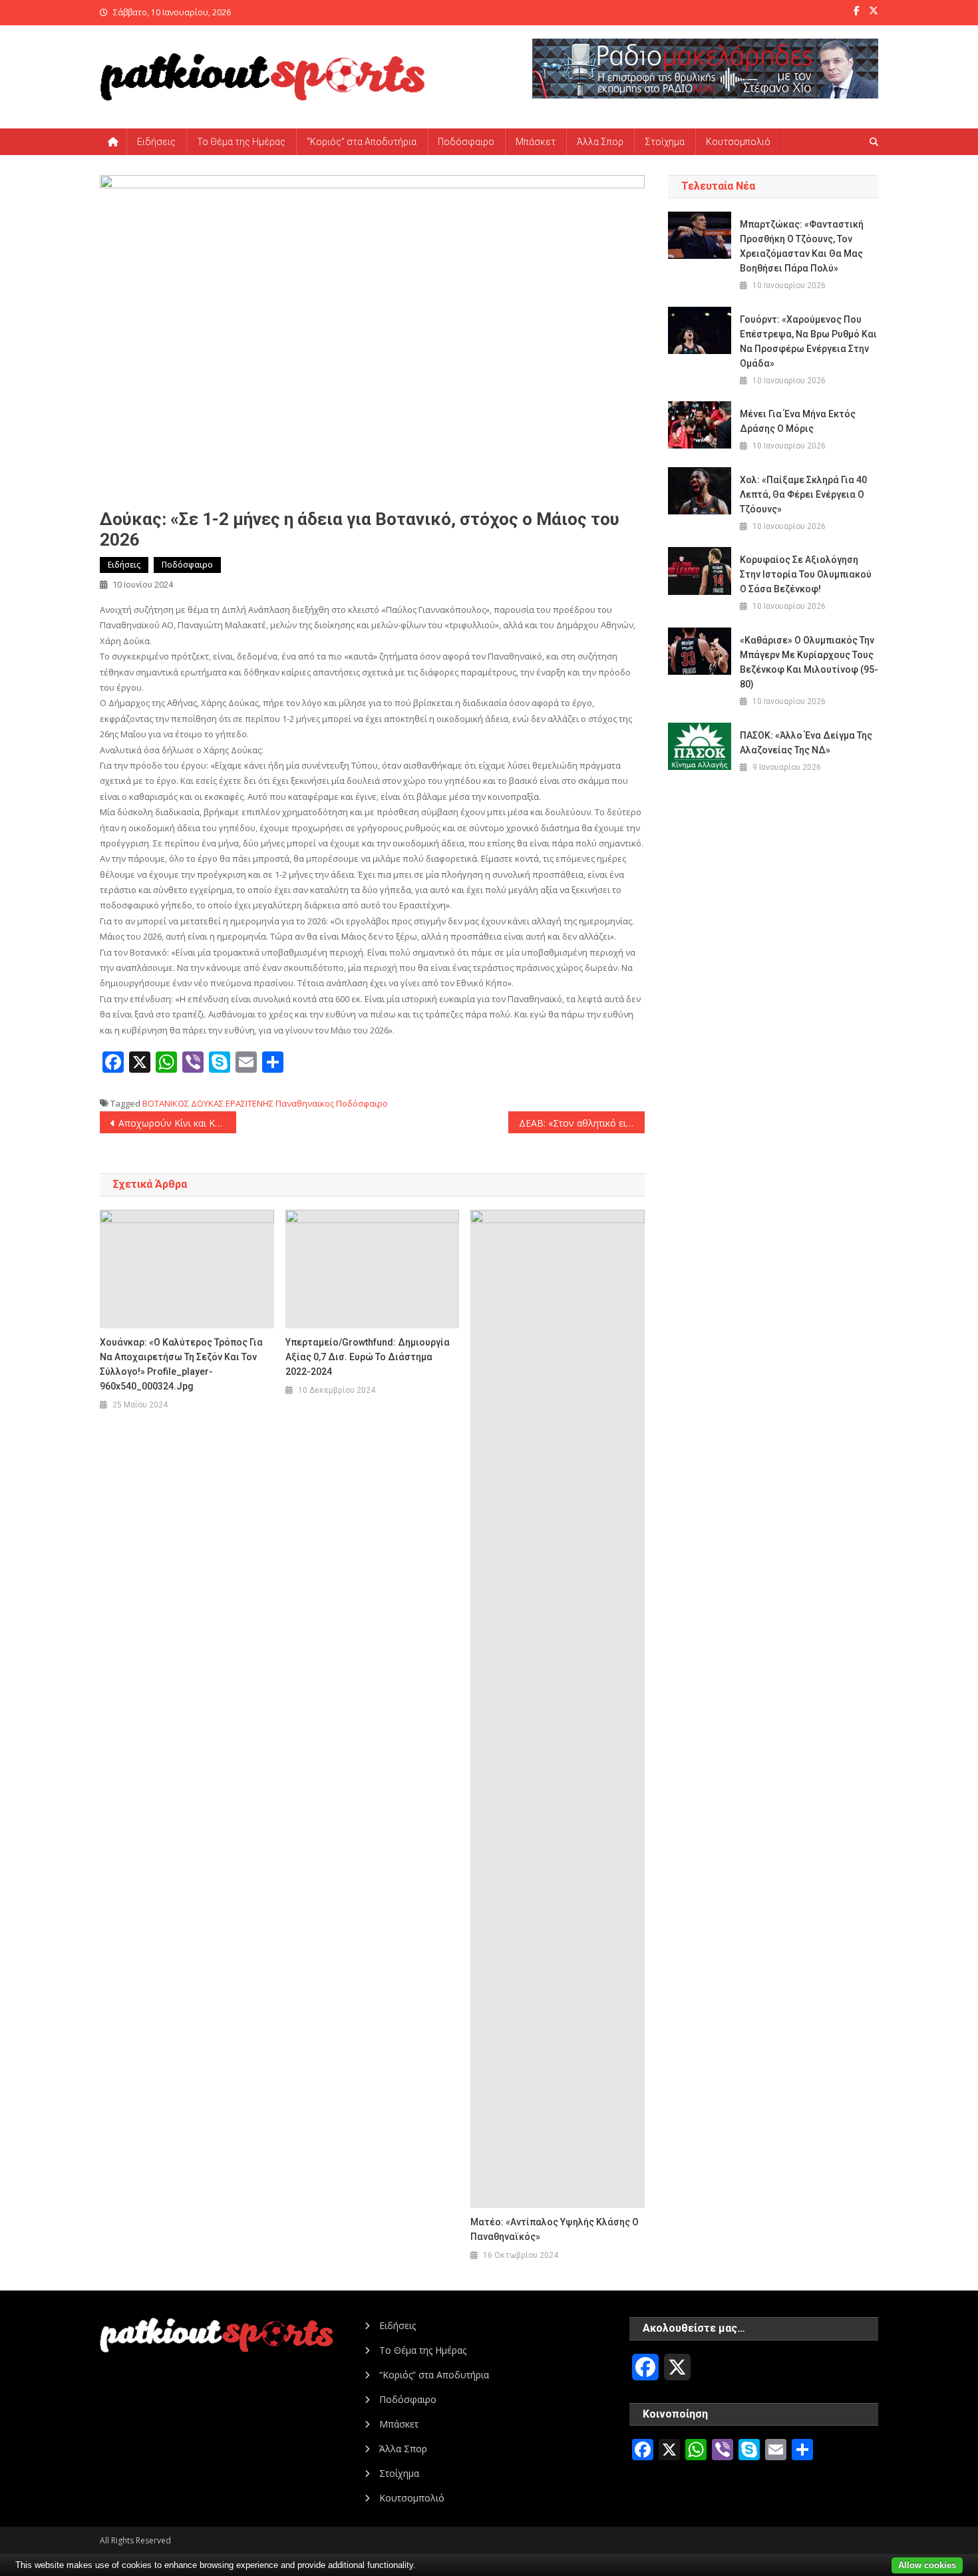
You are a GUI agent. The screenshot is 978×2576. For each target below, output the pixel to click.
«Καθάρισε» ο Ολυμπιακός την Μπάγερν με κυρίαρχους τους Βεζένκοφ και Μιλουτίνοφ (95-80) (809, 662)
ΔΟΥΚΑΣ (207, 1103)
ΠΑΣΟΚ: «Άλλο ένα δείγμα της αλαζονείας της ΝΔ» (806, 743)
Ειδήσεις (156, 142)
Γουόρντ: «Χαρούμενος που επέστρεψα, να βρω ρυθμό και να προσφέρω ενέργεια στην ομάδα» (808, 341)
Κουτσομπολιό (738, 142)
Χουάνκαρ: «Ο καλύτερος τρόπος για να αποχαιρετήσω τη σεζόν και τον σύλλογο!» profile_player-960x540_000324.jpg (181, 1364)
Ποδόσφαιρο (466, 142)
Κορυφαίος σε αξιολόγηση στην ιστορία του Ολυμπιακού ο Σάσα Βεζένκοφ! (806, 574)
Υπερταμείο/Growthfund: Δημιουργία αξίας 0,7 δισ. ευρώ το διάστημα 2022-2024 (368, 1357)
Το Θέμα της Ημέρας (241, 142)
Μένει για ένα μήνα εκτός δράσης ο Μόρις (798, 421)
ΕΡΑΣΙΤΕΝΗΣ (249, 1103)
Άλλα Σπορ (600, 142)
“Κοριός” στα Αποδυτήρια (362, 142)
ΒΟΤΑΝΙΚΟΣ (166, 1103)
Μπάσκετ (536, 142)
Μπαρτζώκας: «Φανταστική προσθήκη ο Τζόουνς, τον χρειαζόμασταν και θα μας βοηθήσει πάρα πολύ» (802, 246)
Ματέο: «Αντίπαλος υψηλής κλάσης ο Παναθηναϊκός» (555, 2229)
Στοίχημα (665, 142)
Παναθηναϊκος (305, 1103)
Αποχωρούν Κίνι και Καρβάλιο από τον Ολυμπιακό (177, 1123)
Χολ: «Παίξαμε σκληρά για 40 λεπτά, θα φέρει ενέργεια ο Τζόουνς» (803, 494)
